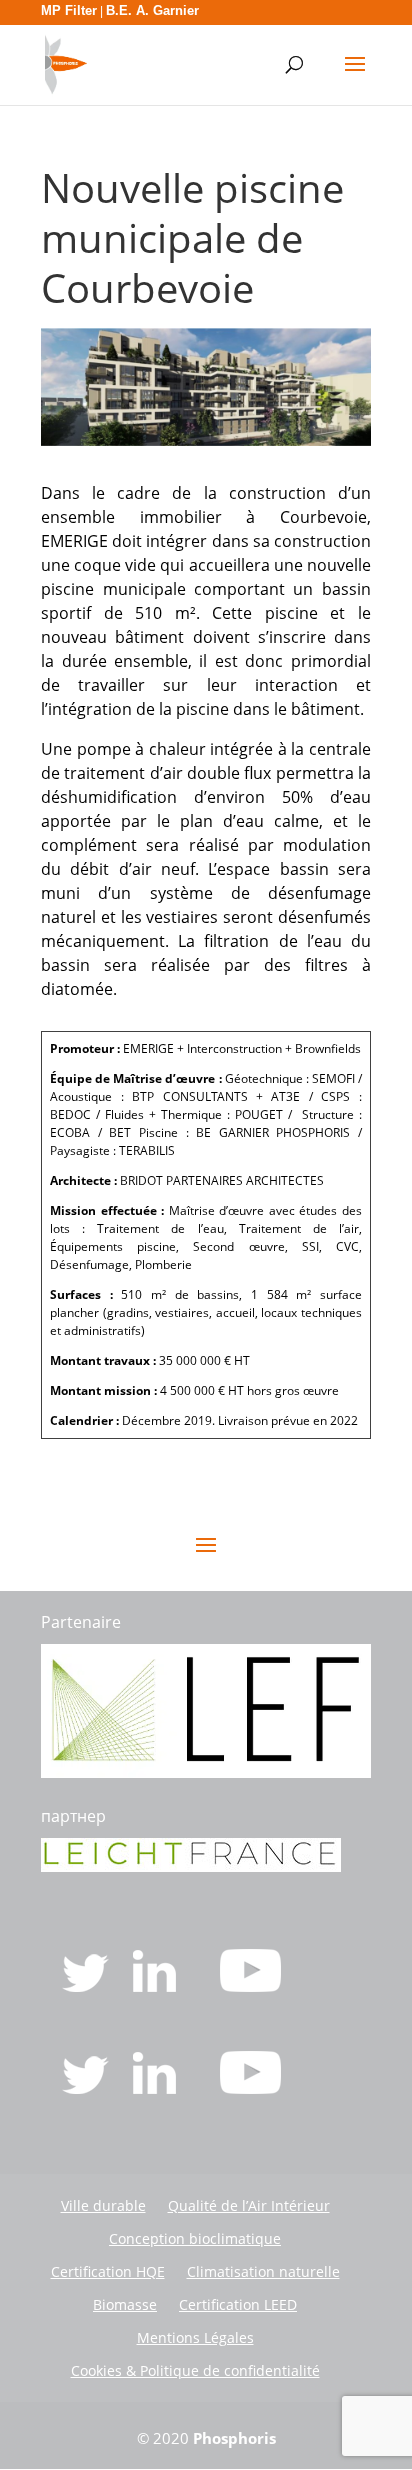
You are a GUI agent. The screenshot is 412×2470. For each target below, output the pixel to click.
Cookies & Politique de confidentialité (195, 2370)
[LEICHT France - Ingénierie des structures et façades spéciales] (206, 1772)
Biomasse (125, 2304)
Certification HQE (108, 2271)
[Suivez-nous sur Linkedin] (156, 1986)
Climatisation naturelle (263, 2271)
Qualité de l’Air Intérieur (249, 2205)
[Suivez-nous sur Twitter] (87, 1986)
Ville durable (103, 2205)
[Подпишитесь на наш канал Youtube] (250, 2088)
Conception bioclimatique (195, 2238)
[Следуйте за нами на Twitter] (87, 2088)
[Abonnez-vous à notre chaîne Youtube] (250, 1986)
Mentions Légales (195, 2337)
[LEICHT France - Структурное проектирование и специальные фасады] (191, 1866)
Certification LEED (238, 2304)
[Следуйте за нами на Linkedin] (156, 2088)
